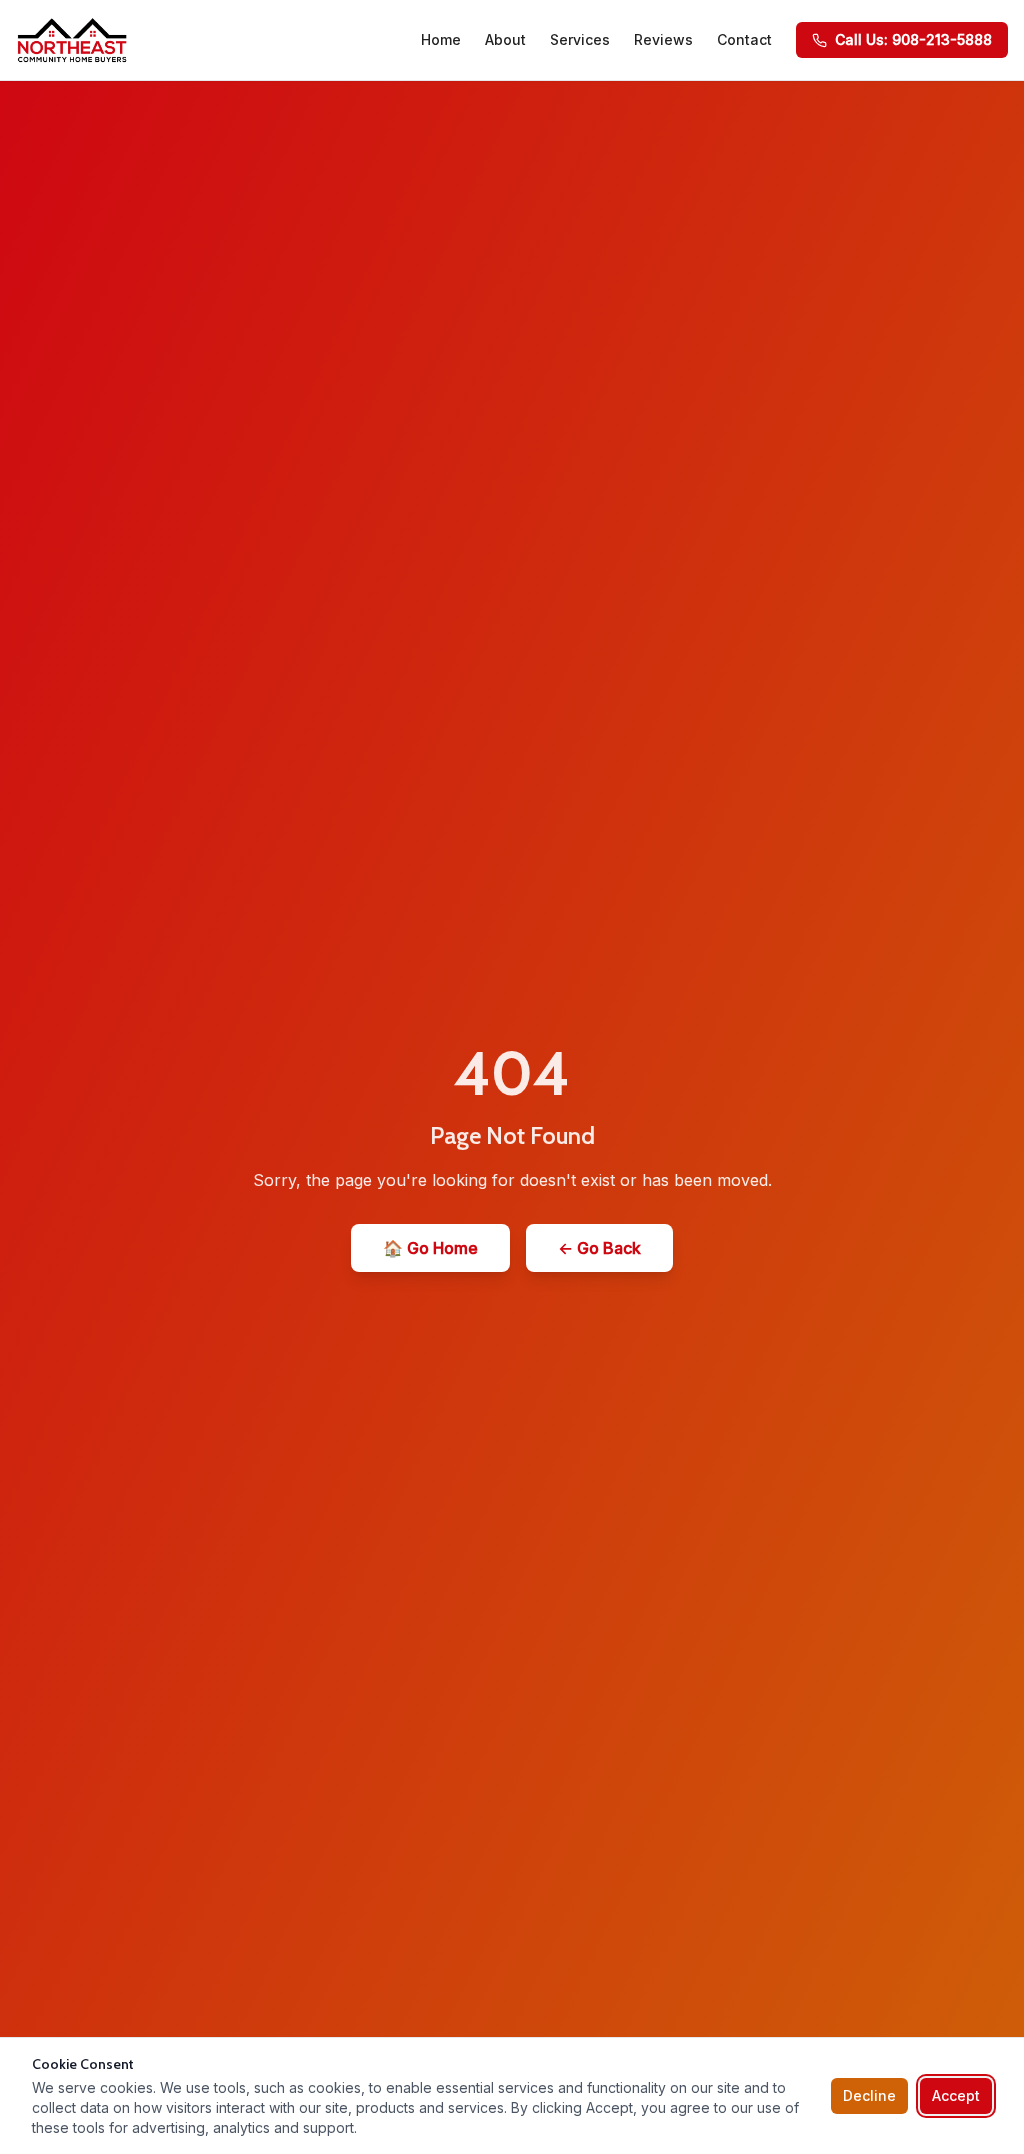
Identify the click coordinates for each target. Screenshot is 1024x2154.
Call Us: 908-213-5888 (913, 39)
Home (441, 39)
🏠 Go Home (430, 1248)
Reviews (663, 39)
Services (580, 39)
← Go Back (599, 1248)
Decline (869, 2095)
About (505, 39)
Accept (956, 2095)
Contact (744, 39)
